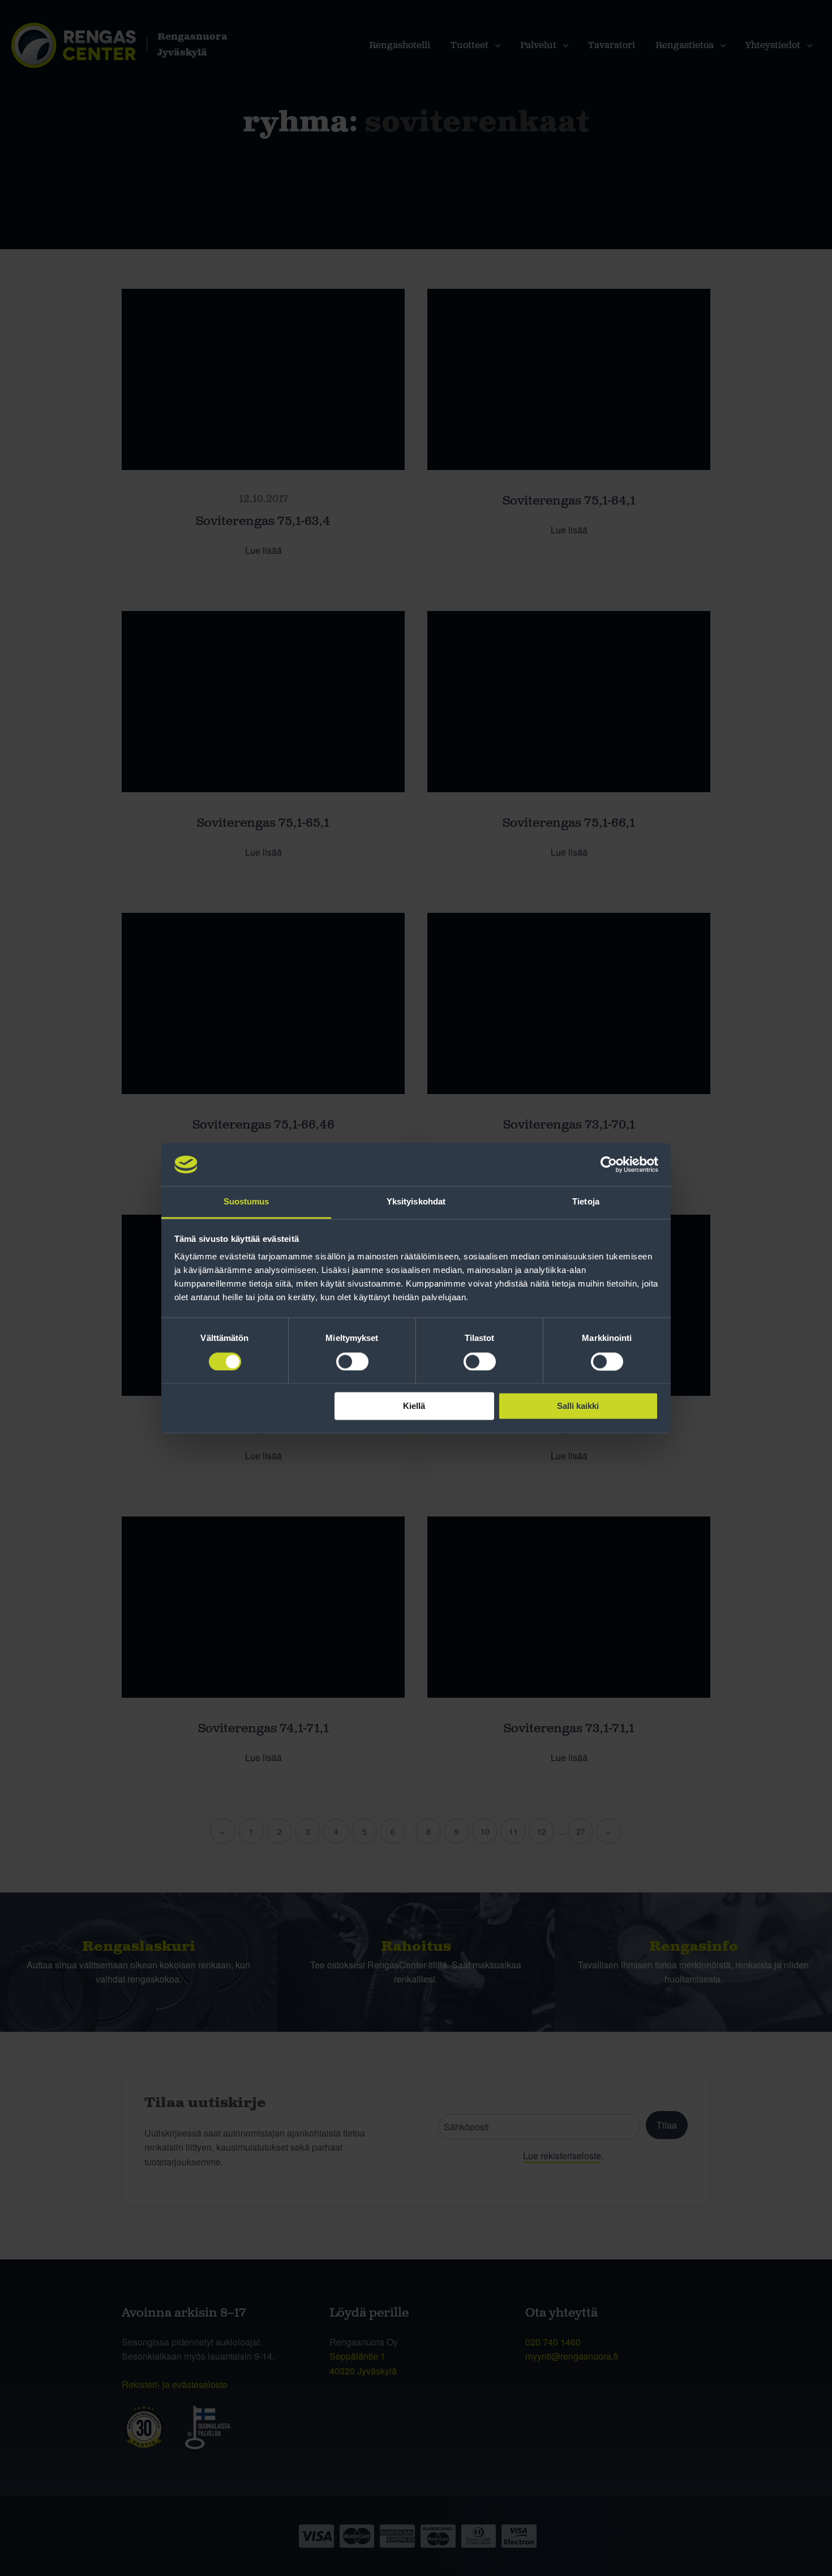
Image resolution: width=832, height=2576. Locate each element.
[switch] (352, 1361)
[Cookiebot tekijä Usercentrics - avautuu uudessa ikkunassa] (609, 1164)
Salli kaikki (578, 1406)
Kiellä (414, 1406)
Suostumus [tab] (246, 1202)
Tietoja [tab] (586, 1202)
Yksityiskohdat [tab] (416, 1202)
